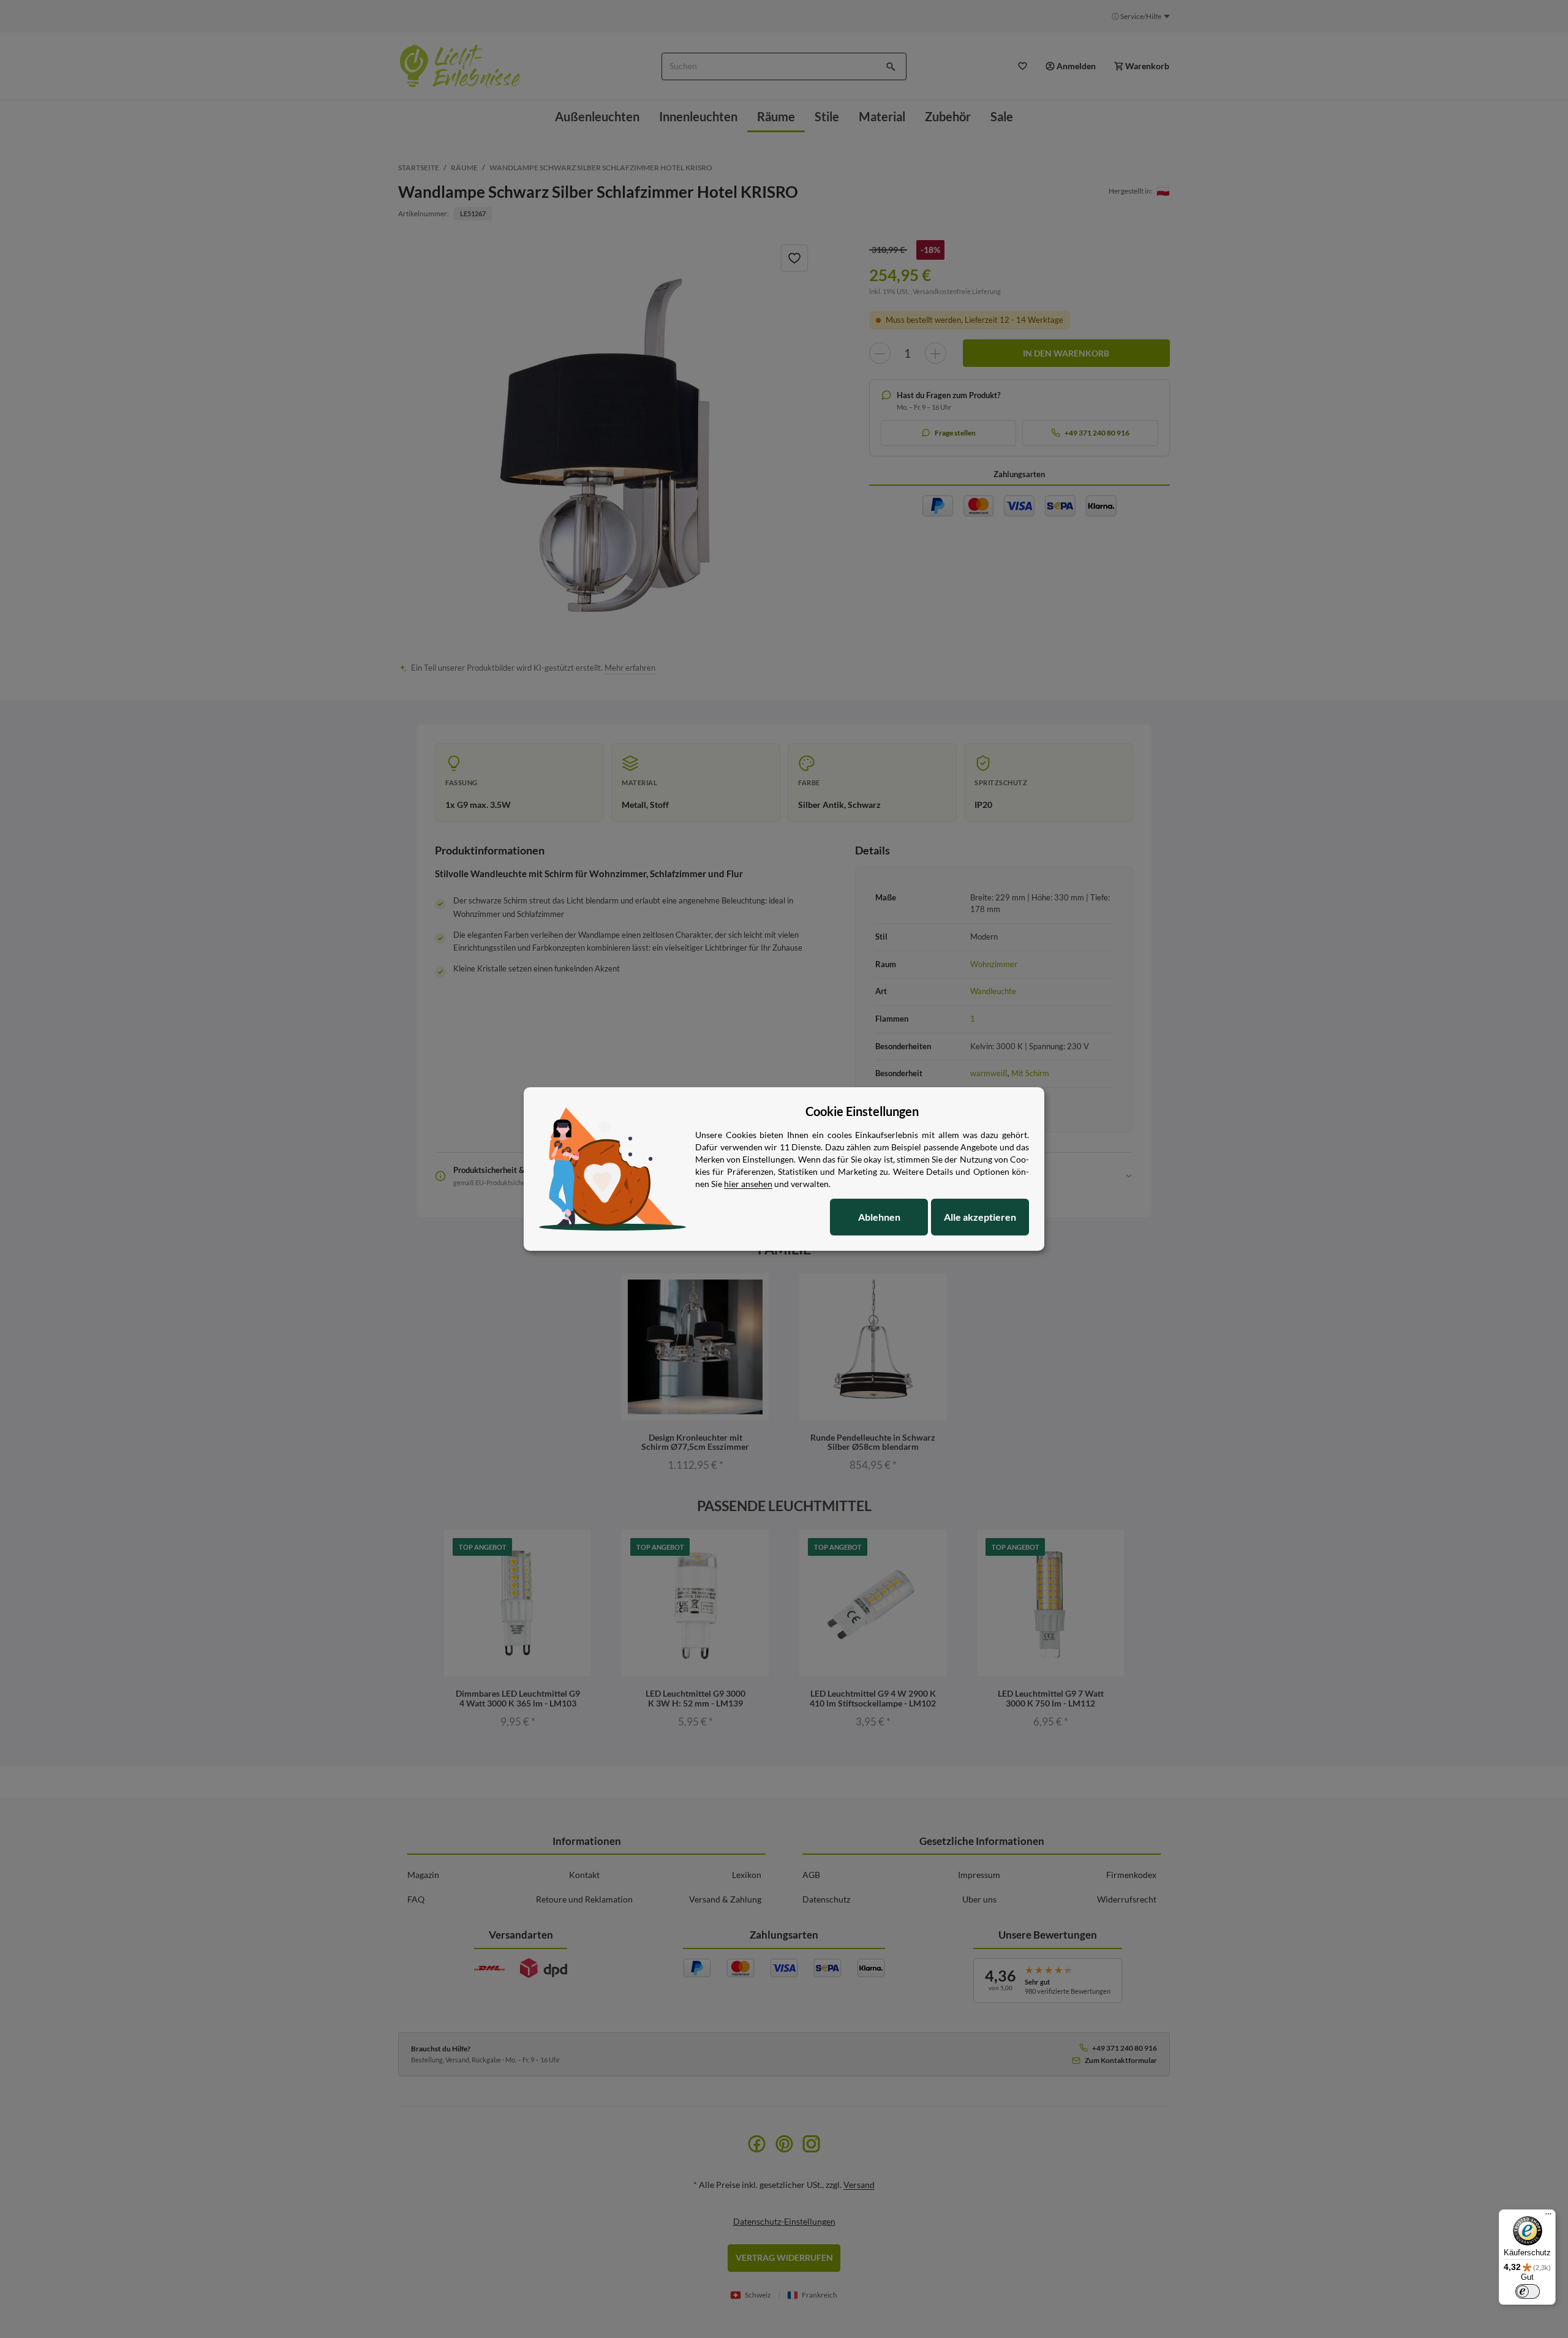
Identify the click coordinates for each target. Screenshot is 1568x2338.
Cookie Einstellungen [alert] (862, 1111)
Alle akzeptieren (980, 1217)
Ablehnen (879, 1217)
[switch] (1528, 2291)
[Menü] (1548, 2217)
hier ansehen (748, 1184)
